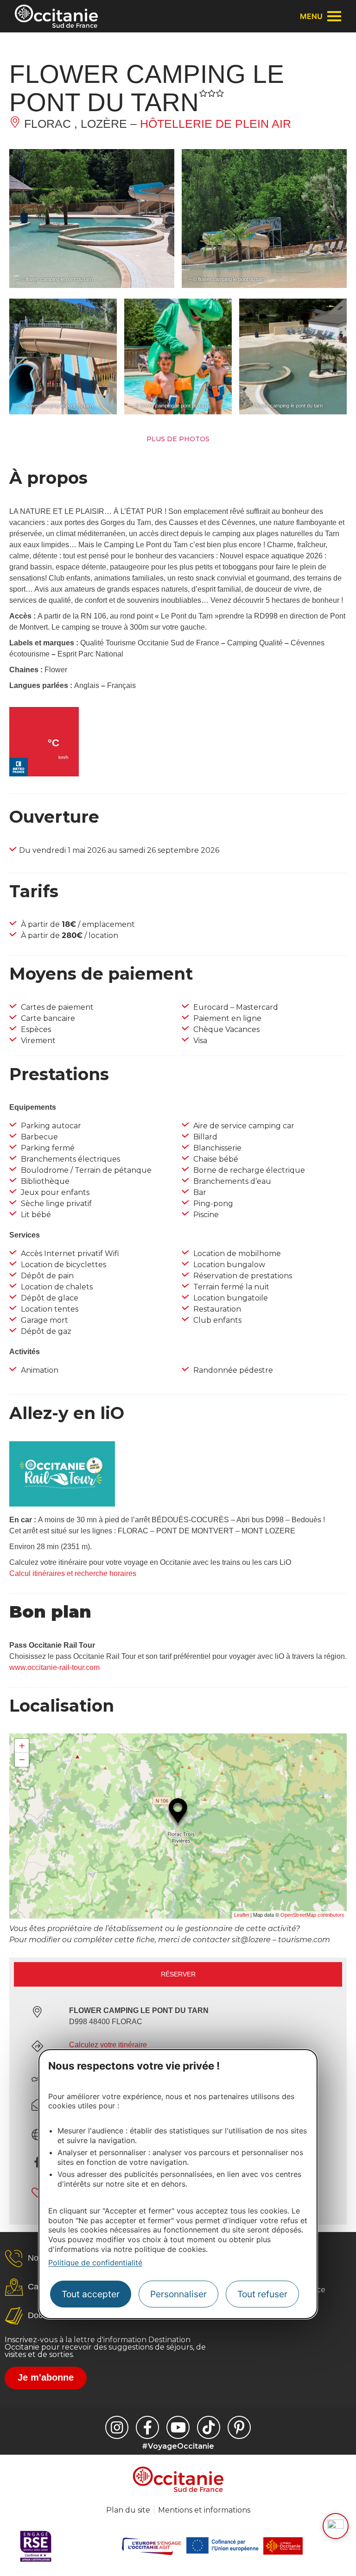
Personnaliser (178, 2294)
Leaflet (242, 1915)
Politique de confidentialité (95, 2263)
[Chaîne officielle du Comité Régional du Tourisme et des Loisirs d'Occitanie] (178, 2427)
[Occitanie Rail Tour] (62, 1504)
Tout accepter (91, 2294)
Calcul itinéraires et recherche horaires (73, 1573)
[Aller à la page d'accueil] (56, 16)
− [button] (22, 1760)
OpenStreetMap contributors (312, 1915)
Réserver (178, 1974)
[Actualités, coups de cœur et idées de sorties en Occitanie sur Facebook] (147, 2427)
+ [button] (22, 1746)
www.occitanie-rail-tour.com (54, 1667)
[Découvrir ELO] (336, 2526)
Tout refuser (262, 2294)
